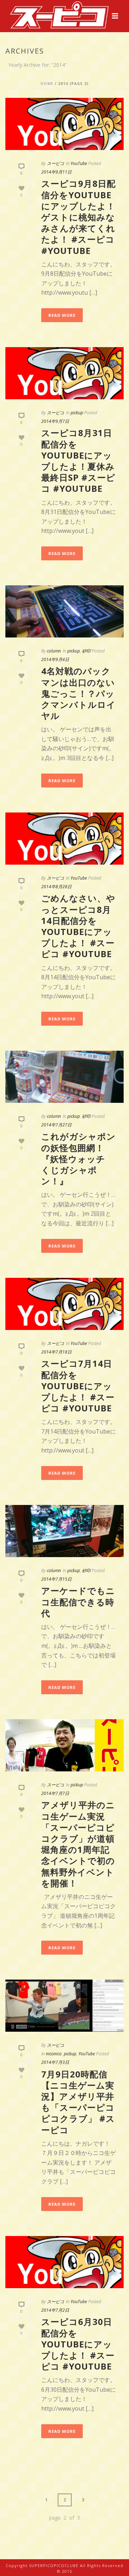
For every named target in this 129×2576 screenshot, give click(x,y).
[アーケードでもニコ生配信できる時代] (64, 1531)
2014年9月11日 (56, 172)
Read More (62, 315)
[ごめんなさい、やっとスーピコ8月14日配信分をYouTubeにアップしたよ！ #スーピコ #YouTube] (64, 839)
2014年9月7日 (55, 421)
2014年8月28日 (56, 887)
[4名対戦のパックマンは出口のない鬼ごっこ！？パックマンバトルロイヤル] (64, 611)
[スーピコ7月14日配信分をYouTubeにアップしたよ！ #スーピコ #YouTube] (64, 1304)
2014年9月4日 (55, 659)
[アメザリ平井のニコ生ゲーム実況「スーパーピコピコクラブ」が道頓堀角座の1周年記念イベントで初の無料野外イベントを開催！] (64, 1745)
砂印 (86, 651)
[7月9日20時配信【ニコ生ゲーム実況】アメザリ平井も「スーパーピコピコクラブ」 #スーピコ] (64, 2006)
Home (47, 84)
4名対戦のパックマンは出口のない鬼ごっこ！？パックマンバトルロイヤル (78, 693)
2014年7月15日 (56, 1579)
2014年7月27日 (56, 1125)
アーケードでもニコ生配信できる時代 (78, 1602)
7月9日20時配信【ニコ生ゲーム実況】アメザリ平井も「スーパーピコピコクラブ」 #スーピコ (78, 2102)
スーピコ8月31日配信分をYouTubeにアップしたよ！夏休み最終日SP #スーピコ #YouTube (78, 461)
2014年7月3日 (55, 2062)
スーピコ (56, 163)
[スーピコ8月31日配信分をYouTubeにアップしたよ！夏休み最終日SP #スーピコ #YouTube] (64, 373)
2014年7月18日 (56, 1352)
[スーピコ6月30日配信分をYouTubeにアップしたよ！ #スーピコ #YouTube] (64, 2262)
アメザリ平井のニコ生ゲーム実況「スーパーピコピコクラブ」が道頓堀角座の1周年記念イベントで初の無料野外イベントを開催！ (78, 1844)
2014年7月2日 (55, 2310)
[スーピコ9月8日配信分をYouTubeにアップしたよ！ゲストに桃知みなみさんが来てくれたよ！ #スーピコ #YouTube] (64, 124)
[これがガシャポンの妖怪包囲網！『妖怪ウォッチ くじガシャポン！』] (64, 1077)
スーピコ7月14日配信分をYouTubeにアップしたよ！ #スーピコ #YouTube (78, 1386)
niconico (54, 2054)
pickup (77, 413)
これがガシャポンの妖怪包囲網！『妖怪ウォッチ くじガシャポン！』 (78, 1159)
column (54, 651)
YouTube (79, 163)
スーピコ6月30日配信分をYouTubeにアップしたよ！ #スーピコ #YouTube (78, 2344)
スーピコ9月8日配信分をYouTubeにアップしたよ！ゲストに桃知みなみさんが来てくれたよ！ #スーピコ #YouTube (78, 217)
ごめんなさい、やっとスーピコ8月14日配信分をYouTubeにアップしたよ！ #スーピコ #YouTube (78, 926)
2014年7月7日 (55, 1793)
